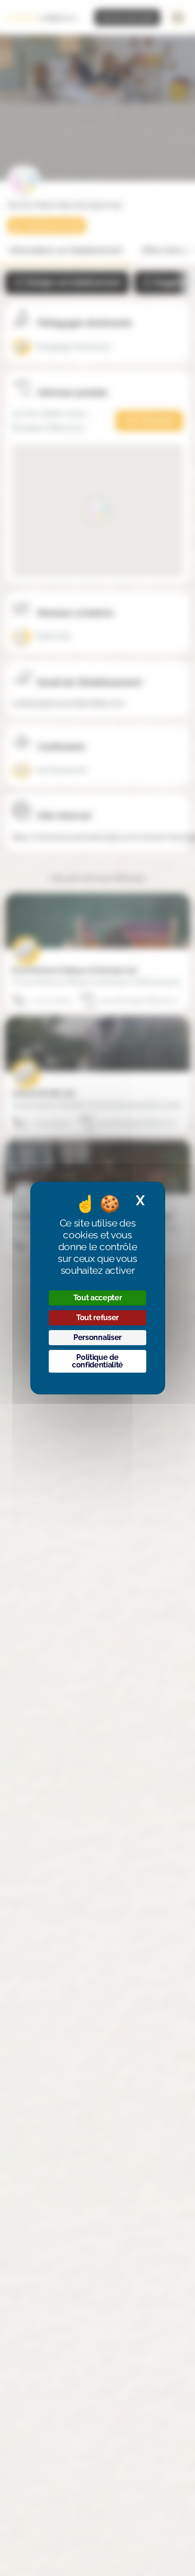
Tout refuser (97, 1318)
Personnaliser (97, 1337)
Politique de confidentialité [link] (97, 1361)
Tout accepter (98, 1298)
